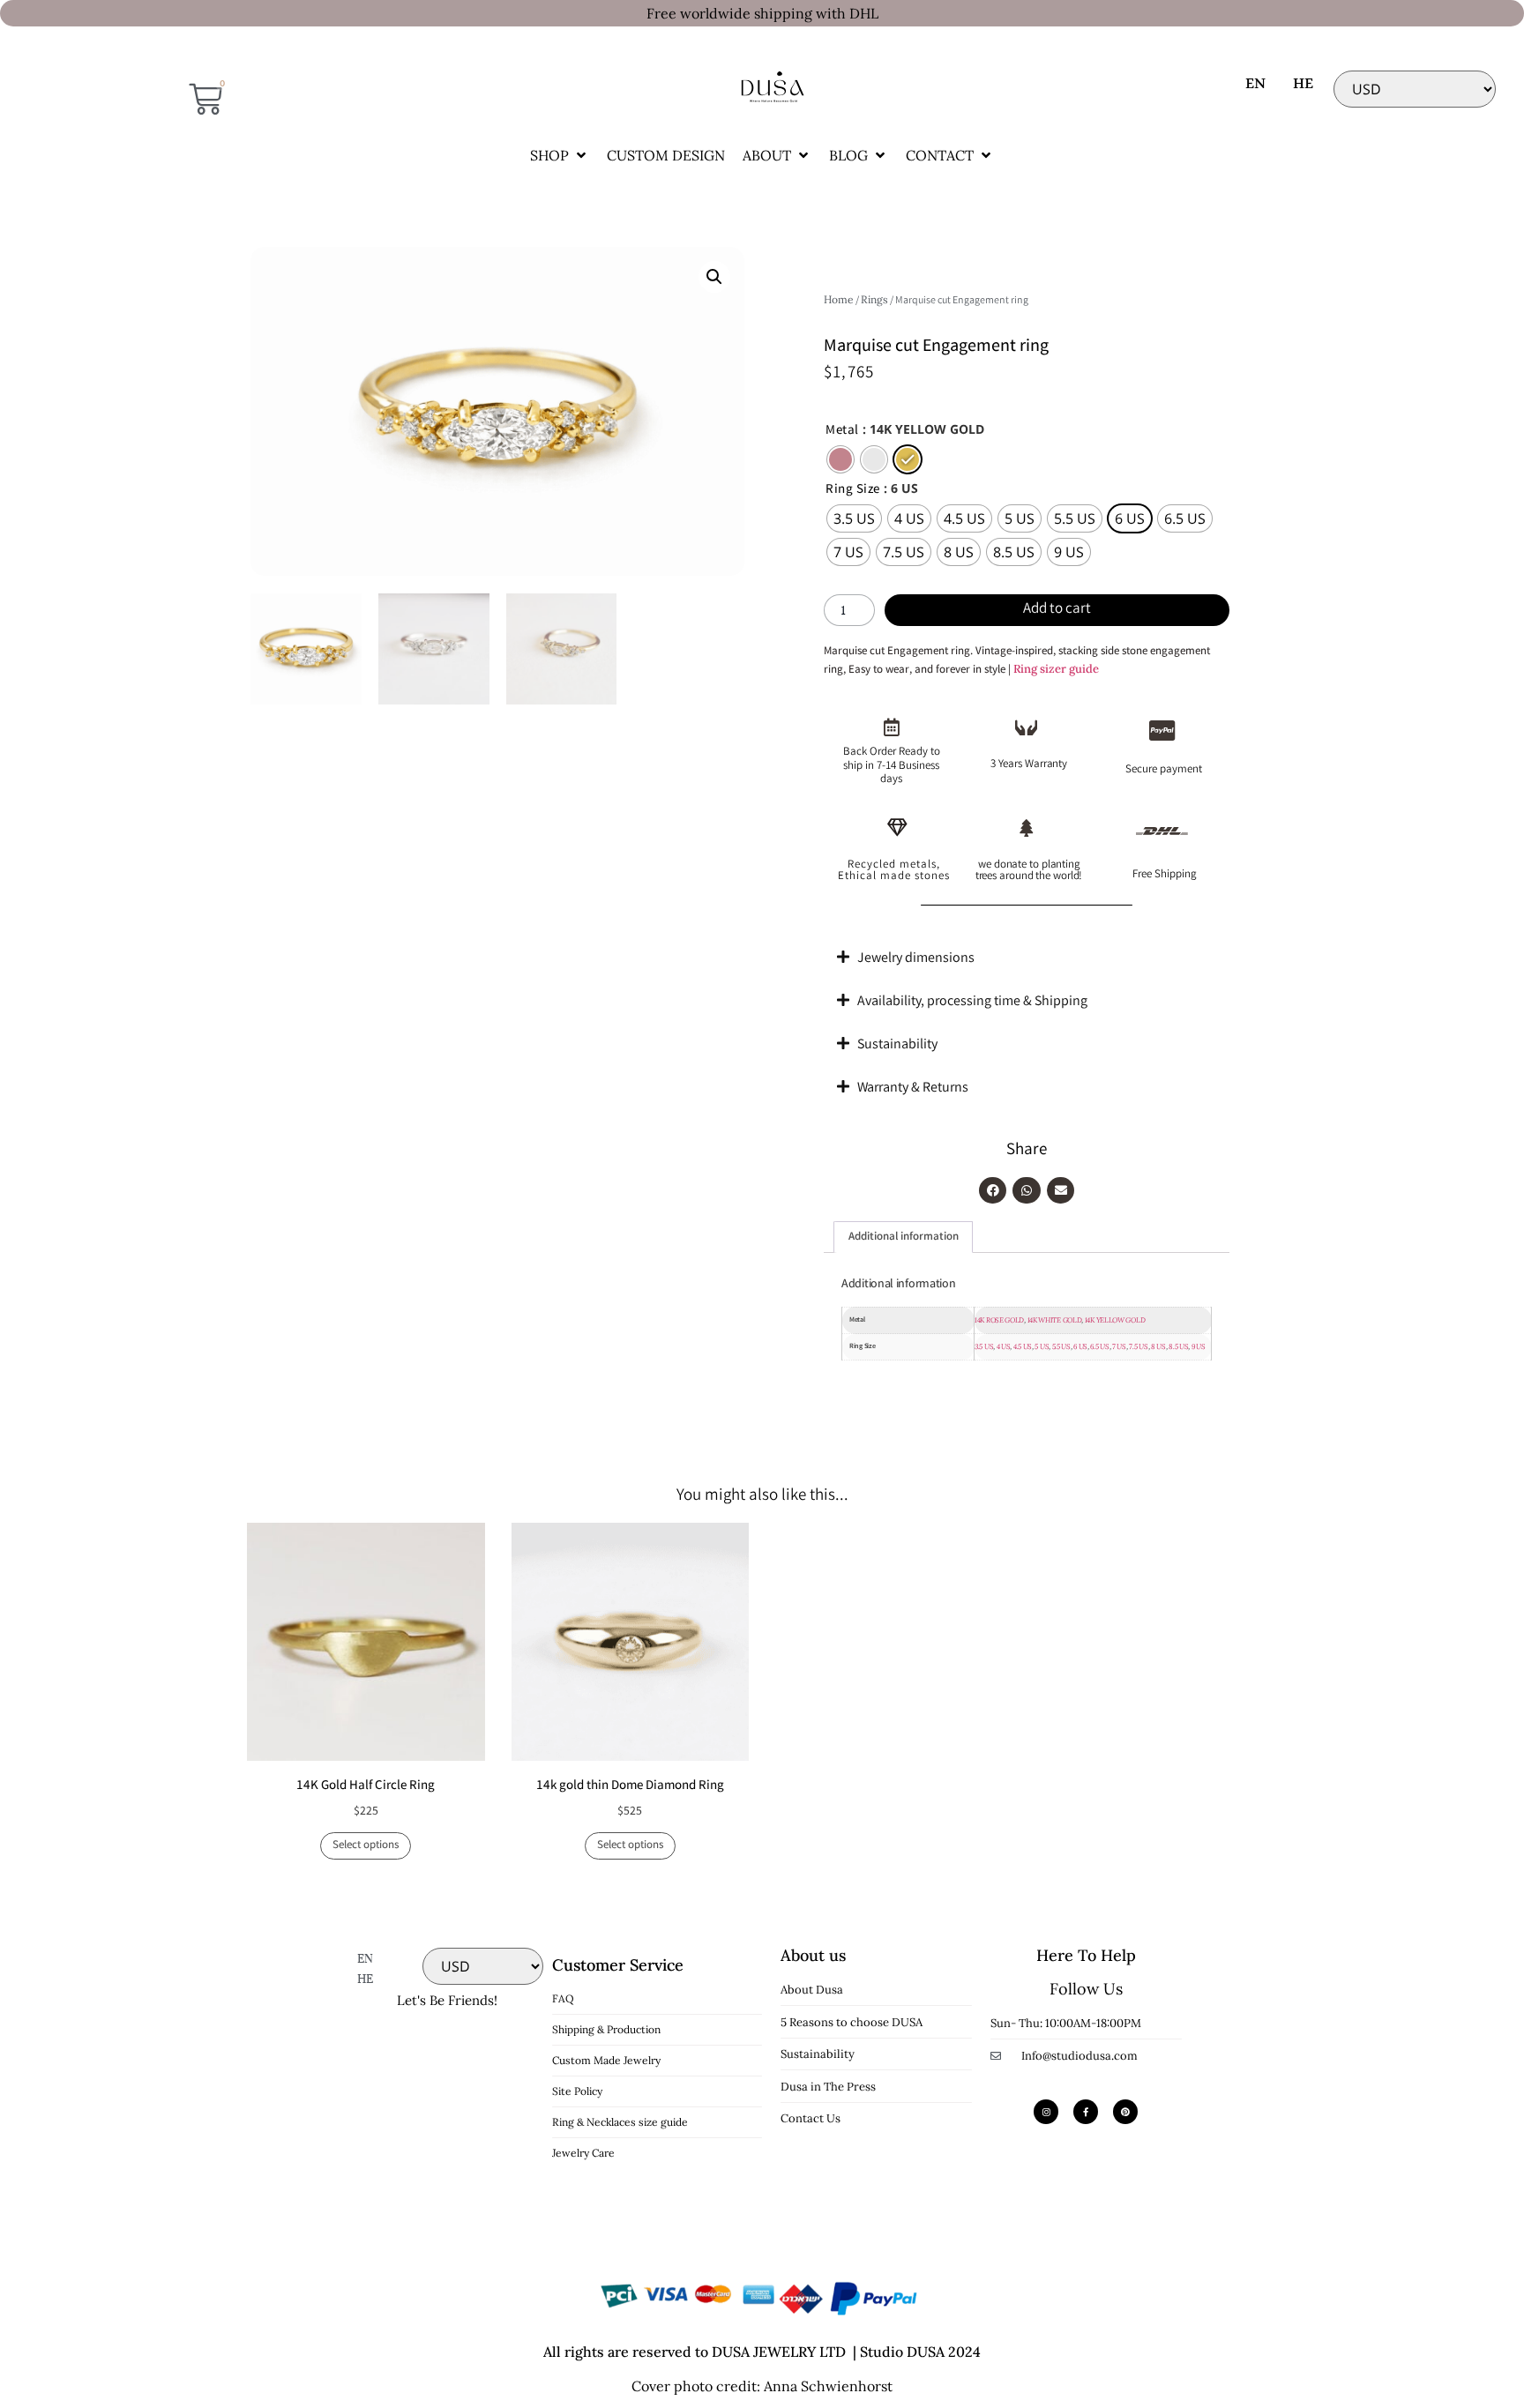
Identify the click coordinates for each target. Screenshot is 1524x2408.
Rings (874, 299)
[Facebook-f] (1086, 2112)
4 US (1004, 1346)
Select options (366, 1846)
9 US (1199, 1346)
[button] (560, 155)
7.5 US (1138, 1346)
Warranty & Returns (913, 1088)
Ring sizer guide (1056, 669)
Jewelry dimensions (916, 959)
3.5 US (984, 1346)
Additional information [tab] (904, 1238)
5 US (1042, 1346)
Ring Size (853, 491)
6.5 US (1099, 1346)
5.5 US (1061, 1346)
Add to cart (1057, 610)
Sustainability (897, 1045)
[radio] (840, 459)
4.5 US (1023, 1346)
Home (839, 299)
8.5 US (1178, 1346)
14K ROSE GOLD (999, 1320)
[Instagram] (1046, 2112)
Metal (842, 432)
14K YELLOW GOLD (1115, 1320)
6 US (1080, 1346)
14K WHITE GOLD (1055, 1320)
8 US (1158, 1346)
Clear (836, 581)
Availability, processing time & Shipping (972, 1002)
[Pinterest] (1125, 2112)
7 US (1119, 1346)
